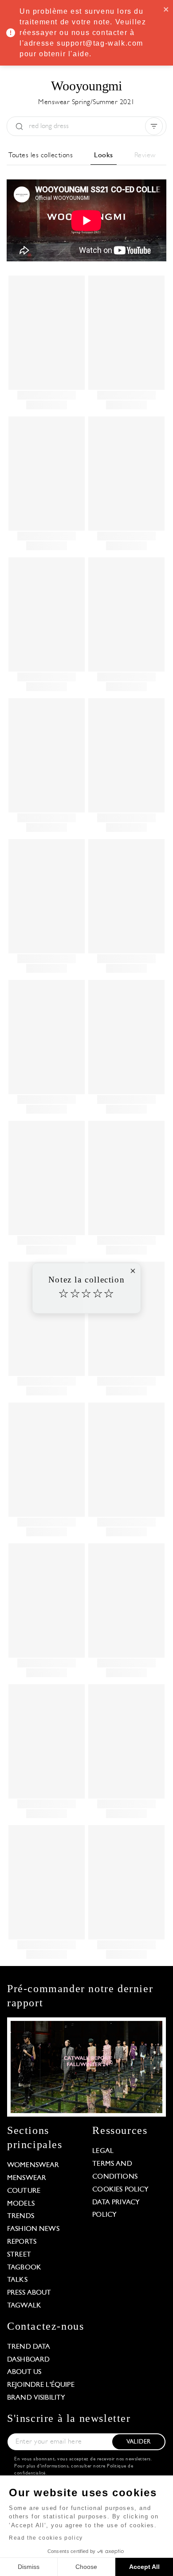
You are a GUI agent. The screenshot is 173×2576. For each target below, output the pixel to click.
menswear (27, 2178)
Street (19, 2255)
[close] (166, 9)
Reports (22, 2242)
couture (24, 2191)
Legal (103, 2151)
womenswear (33, 2165)
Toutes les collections (41, 155)
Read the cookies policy (46, 2538)
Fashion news (33, 2229)
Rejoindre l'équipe (41, 2385)
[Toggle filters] (154, 126)
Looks (104, 155)
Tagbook (24, 2268)
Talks (17, 2280)
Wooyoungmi (86, 86)
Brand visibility (36, 2398)
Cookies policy (120, 2190)
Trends (21, 2216)
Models (21, 2204)
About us (24, 2372)
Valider (138, 2442)
